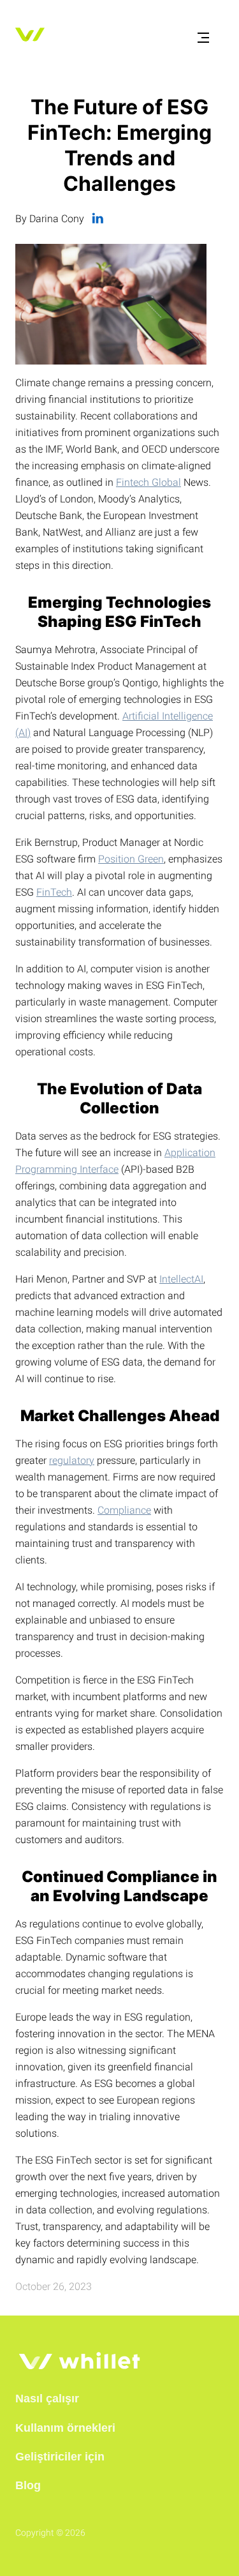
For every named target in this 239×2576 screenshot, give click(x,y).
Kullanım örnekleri (65, 2428)
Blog (28, 2485)
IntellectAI (181, 1279)
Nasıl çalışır (47, 2399)
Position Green (131, 859)
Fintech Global (148, 482)
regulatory (72, 1460)
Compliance (124, 1510)
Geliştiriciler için (60, 2457)
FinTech (54, 892)
